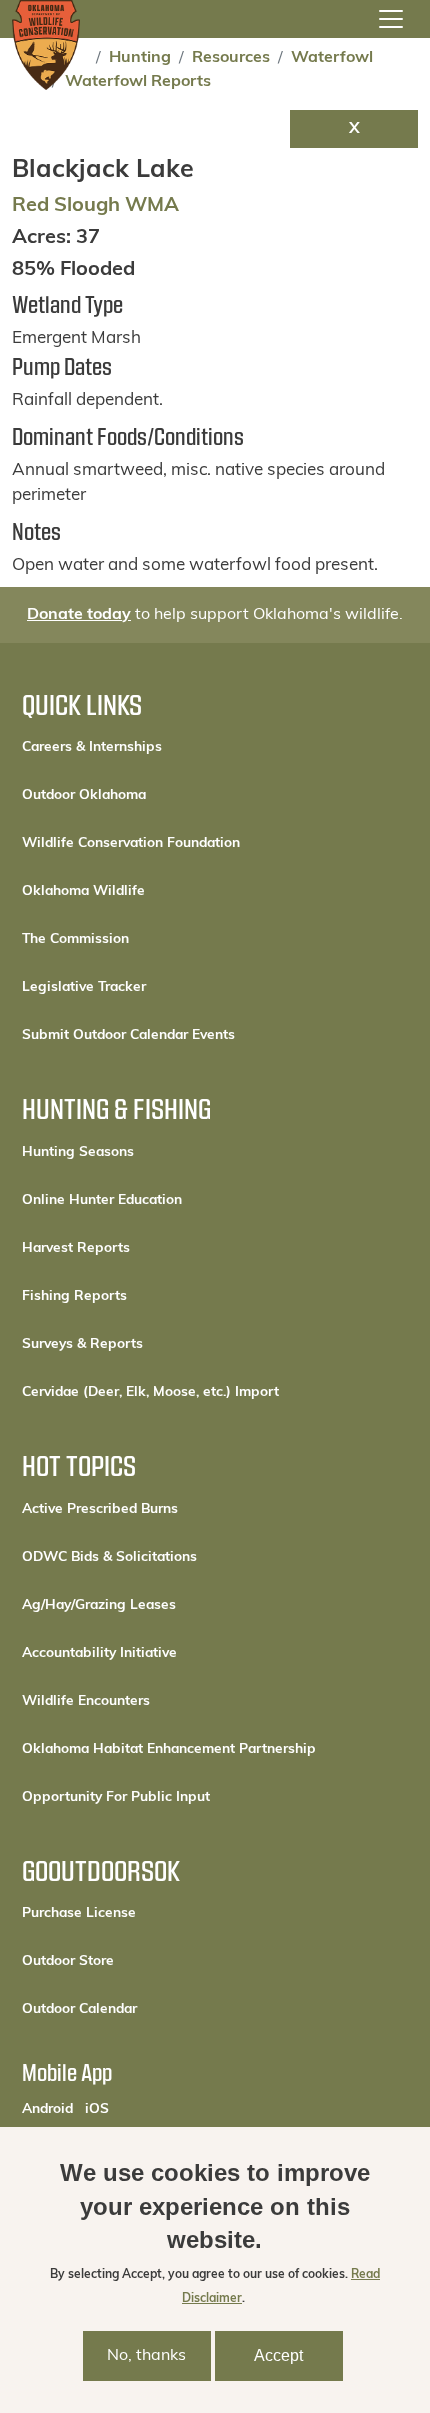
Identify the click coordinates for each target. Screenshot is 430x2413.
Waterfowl (332, 58)
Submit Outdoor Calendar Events (128, 1035)
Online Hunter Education (102, 1200)
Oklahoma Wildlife (83, 891)
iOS (97, 2109)
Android (47, 2109)
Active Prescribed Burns (100, 1509)
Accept (278, 2355)
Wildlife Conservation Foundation (131, 843)
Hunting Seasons (78, 1152)
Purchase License (146, 1913)
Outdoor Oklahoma (84, 795)
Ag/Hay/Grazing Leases (99, 1605)
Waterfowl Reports (138, 82)
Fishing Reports (74, 1296)
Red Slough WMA (95, 206)
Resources (231, 58)
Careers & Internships (92, 747)
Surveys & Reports (82, 1344)
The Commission (75, 939)
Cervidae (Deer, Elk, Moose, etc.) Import (150, 1392)
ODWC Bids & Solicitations (109, 1557)
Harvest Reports (76, 1248)
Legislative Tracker (84, 987)
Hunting (140, 58)
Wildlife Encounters (86, 1701)
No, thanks (146, 2356)
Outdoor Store (135, 1961)
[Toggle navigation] (391, 19)
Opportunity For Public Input (116, 1797)
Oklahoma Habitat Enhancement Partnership (169, 1749)
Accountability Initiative (99, 1653)
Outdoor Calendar (147, 2009)
